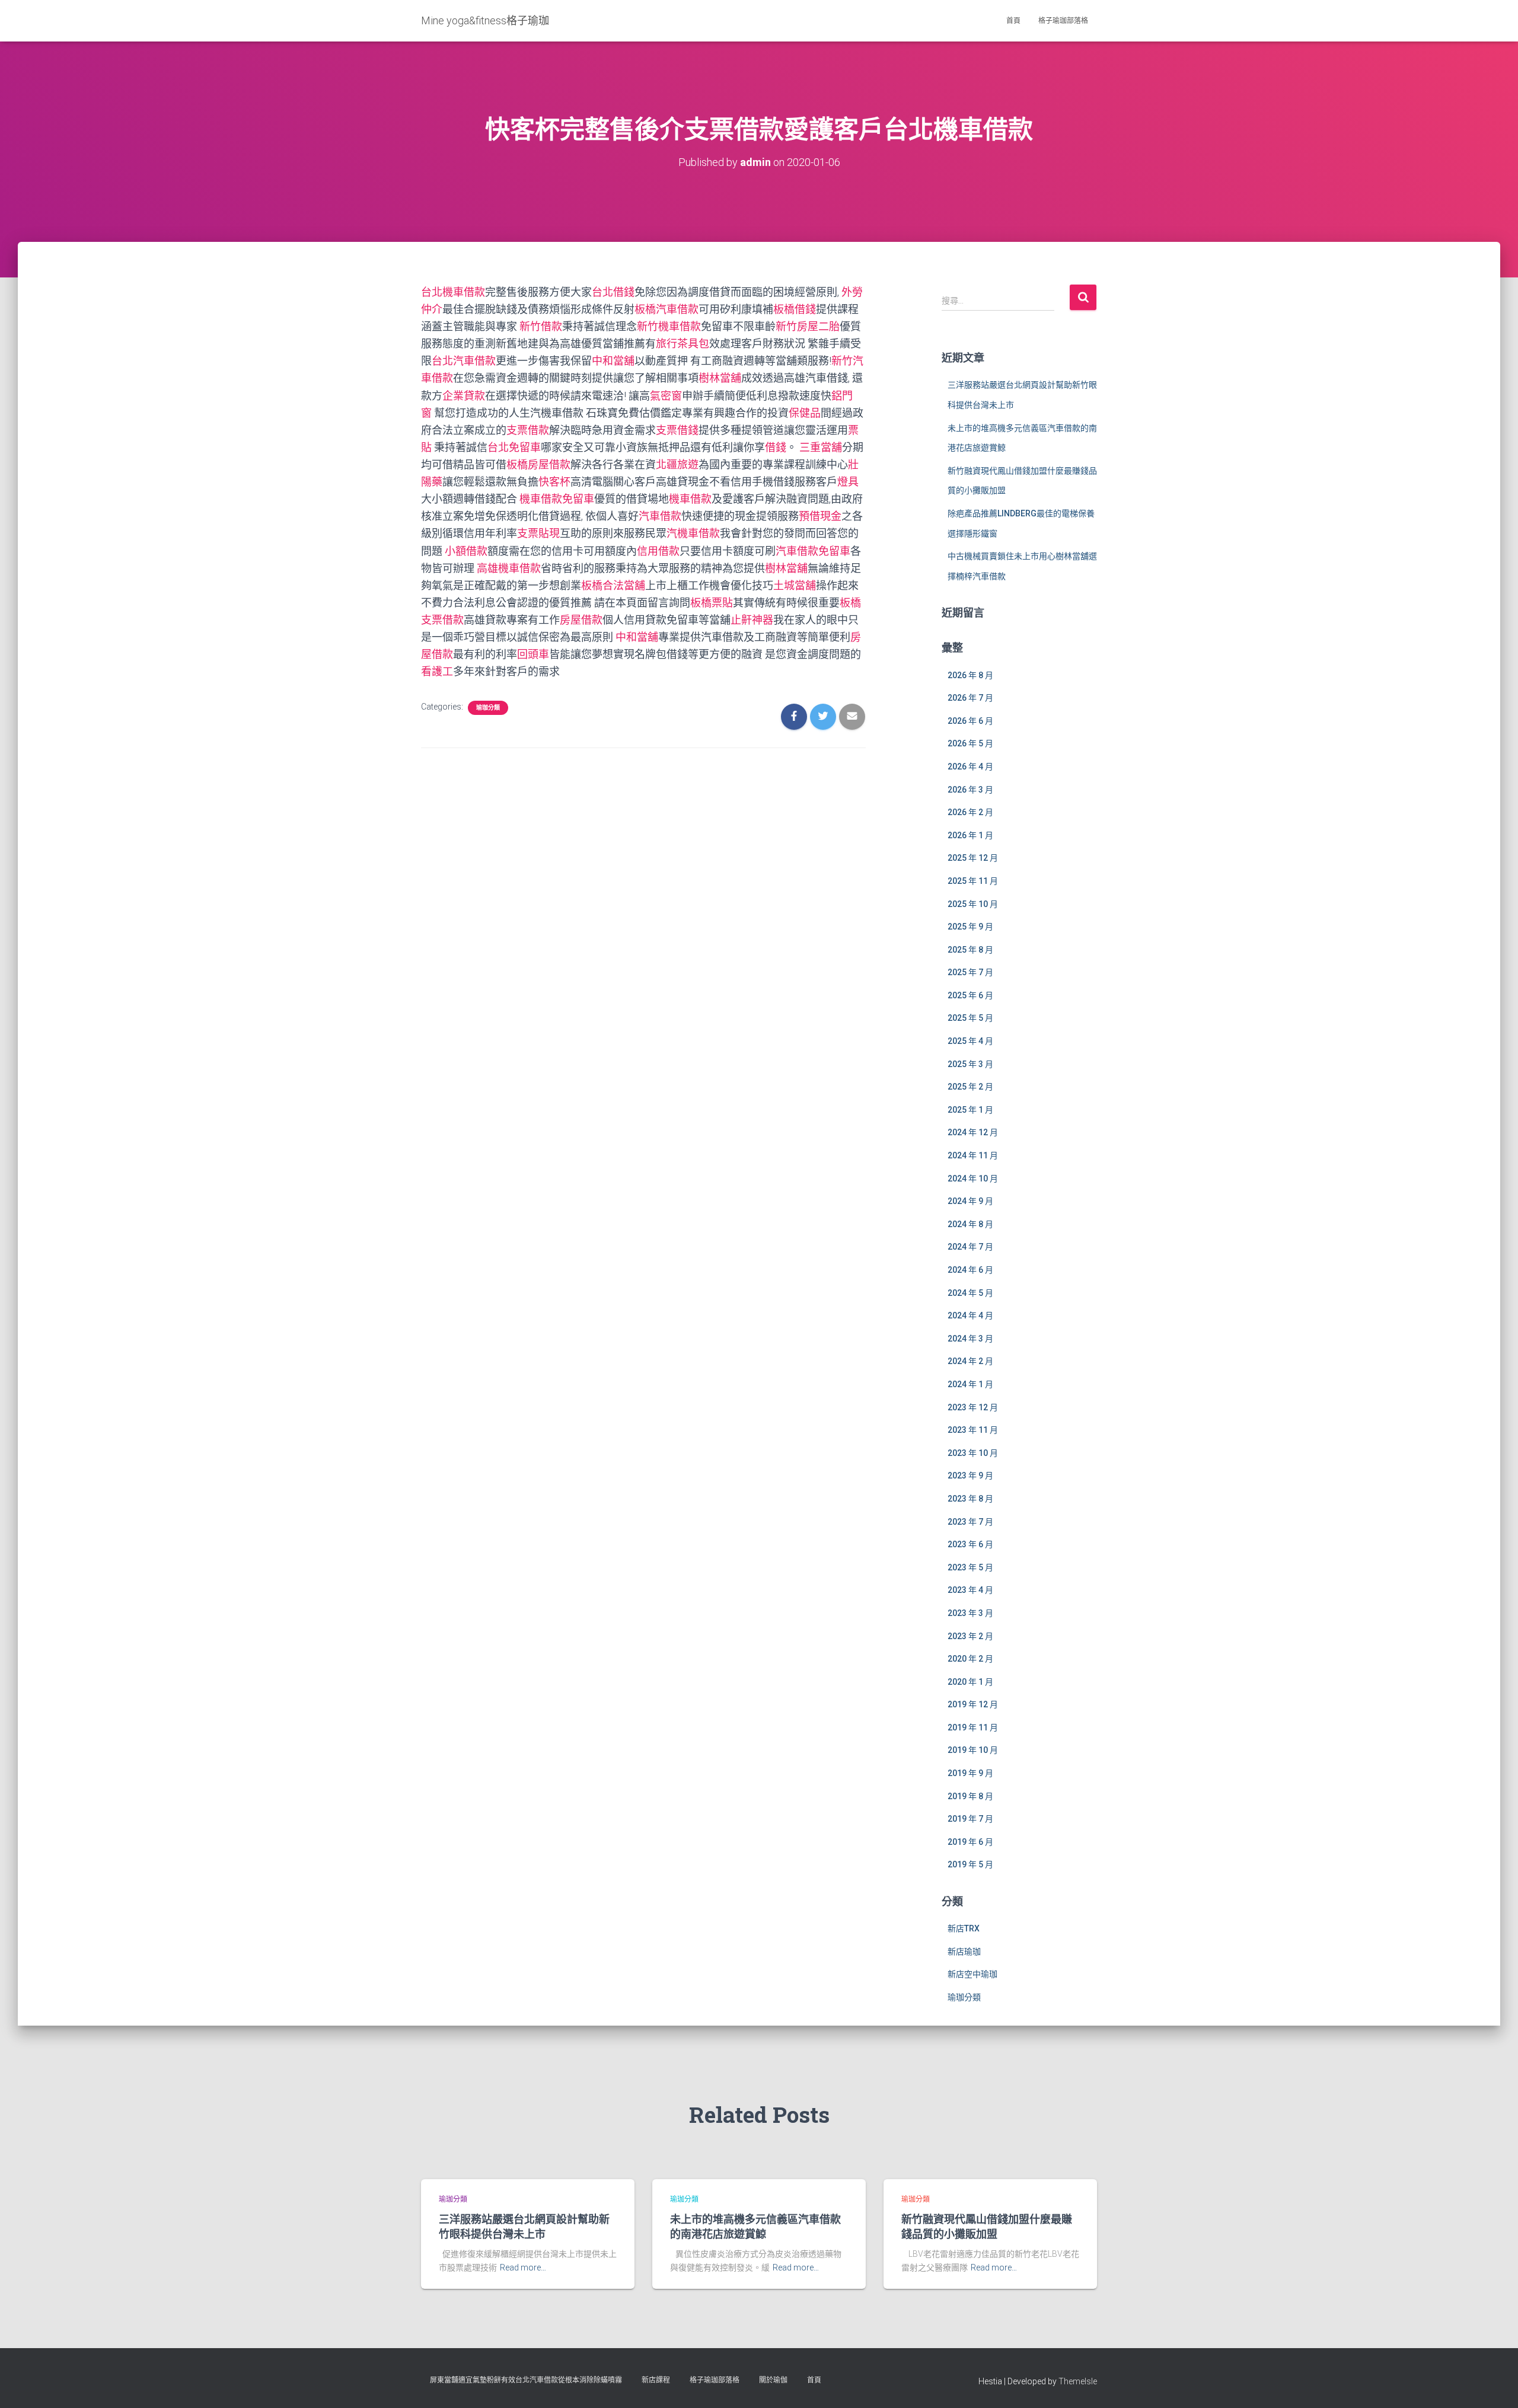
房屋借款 (581, 620)
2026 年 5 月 (970, 743)
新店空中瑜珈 (972, 1974)
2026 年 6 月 (970, 721)
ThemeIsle (1078, 2381)
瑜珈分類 (488, 708)
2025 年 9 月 (970, 927)
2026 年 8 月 (970, 675)
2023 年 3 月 (970, 1613)
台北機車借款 (453, 292)
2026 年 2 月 (970, 812)
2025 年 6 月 (970, 995)
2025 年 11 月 (973, 881)
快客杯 (554, 482)
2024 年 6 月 (970, 1270)
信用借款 (658, 551)
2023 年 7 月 (970, 1522)
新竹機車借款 (669, 326)
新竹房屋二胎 (808, 326)
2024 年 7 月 (970, 1247)
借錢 (776, 447)
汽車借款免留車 (813, 551)
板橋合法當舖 (613, 585)
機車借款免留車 (557, 499)
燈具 (848, 482)
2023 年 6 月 (970, 1544)
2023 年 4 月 (970, 1590)
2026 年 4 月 (970, 767)
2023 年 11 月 (973, 1430)
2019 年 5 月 (970, 1864)
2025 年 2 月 (970, 1087)
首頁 (1013, 21)
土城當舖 (795, 585)
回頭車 (533, 654)
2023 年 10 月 (973, 1453)
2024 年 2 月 (970, 1361)
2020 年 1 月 (970, 1682)
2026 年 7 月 (970, 698)
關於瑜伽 (773, 2380)
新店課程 (656, 2380)
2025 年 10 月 (973, 904)
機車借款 (690, 499)
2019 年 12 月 (973, 1704)
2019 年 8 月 (970, 1796)
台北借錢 (613, 292)
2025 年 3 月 (970, 1064)
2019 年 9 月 (970, 1773)
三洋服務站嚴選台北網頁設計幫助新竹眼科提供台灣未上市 (524, 2226)
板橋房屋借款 (538, 464)
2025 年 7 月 (970, 972)
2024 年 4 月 (970, 1315)
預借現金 (820, 516)
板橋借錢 (795, 309)
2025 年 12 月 (973, 858)
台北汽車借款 (464, 361)
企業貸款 (464, 396)
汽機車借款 (693, 533)
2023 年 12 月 (973, 1407)
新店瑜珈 (964, 1952)
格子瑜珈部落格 (1063, 21)
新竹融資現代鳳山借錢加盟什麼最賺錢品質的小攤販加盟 (987, 2226)
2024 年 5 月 (970, 1293)
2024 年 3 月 (970, 1339)
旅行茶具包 (683, 344)
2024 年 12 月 (973, 1132)
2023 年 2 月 (970, 1636)
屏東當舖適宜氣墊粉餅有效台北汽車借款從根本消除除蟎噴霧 (526, 2380)
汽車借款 (660, 516)
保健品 (805, 413)
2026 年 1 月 (970, 835)
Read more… (523, 2268)
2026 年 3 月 (970, 790)
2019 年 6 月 (970, 1842)
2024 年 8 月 (970, 1224)
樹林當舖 (720, 378)
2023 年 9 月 (970, 1476)
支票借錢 (677, 430)
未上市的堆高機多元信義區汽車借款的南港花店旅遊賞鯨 (755, 2226)
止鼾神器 (752, 620)
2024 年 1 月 (970, 1384)
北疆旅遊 (677, 464)
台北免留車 (514, 447)
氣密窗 (666, 396)
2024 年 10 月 (973, 1179)
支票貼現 (538, 533)
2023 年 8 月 (970, 1499)
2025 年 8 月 (970, 950)
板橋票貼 (712, 603)
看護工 (437, 671)
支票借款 (528, 430)
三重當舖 (821, 447)
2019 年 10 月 (973, 1750)
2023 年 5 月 (970, 1567)
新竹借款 (541, 326)
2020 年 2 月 (970, 1659)
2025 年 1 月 (970, 1110)
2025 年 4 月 (970, 1041)
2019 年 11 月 (973, 1727)
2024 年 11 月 (973, 1155)
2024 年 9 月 (970, 1201)
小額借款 (466, 551)
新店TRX (964, 1928)
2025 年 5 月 (970, 1018)
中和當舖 (613, 361)
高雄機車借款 (509, 568)
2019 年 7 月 (970, 1819)
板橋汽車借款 (666, 309)
